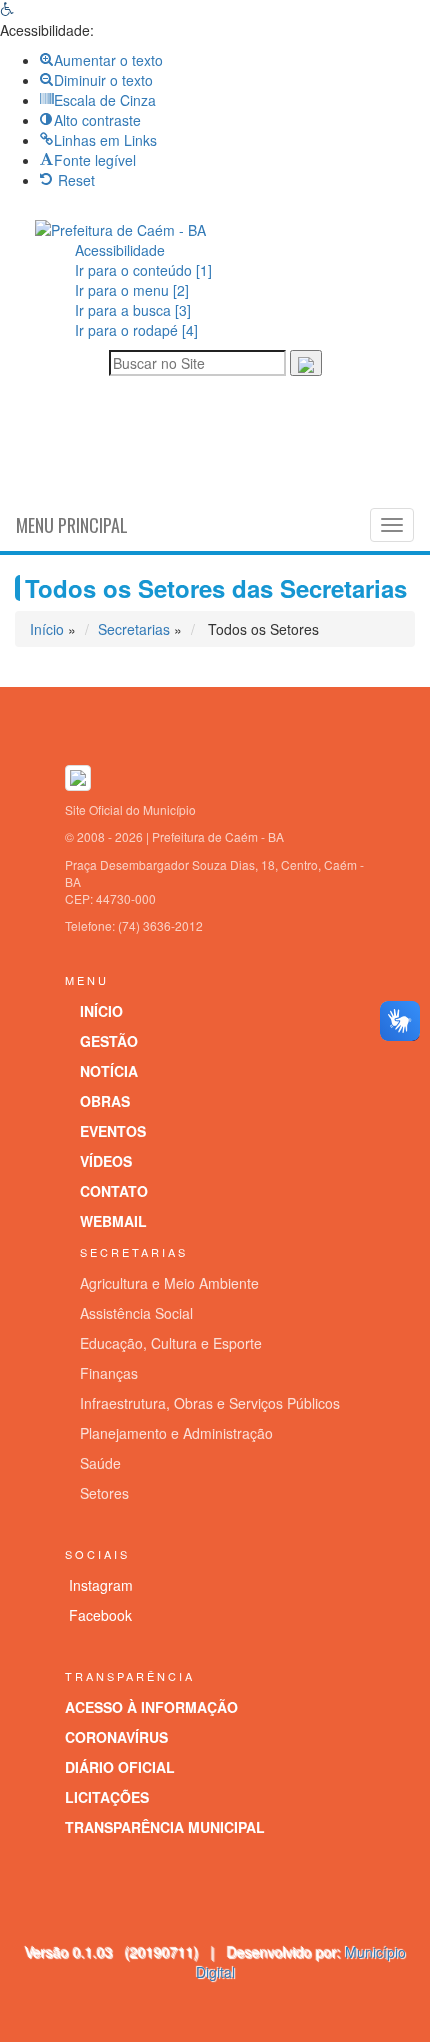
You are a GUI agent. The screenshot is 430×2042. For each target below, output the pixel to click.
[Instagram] (173, 443)
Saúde (100, 1463)
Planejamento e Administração (176, 1433)
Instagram (101, 1585)
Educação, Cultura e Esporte (171, 1343)
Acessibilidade (120, 250)
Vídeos (106, 1161)
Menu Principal (72, 525)
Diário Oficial (120, 1767)
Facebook (100, 1615)
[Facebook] (215, 443)
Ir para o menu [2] (132, 290)
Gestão (109, 1041)
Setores (104, 1493)
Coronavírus (116, 1737)
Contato (114, 1191)
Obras (105, 1101)
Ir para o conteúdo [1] (143, 270)
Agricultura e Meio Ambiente (169, 1283)
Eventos (113, 1131)
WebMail (113, 1221)
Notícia (109, 1071)
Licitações (107, 1797)
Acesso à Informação (151, 1707)
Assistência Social (136, 1313)
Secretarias (134, 629)
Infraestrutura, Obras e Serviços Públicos (210, 1403)
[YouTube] (257, 443)
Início (47, 629)
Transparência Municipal (165, 1827)
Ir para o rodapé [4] (136, 330)
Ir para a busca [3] (133, 310)
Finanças (109, 1373)
